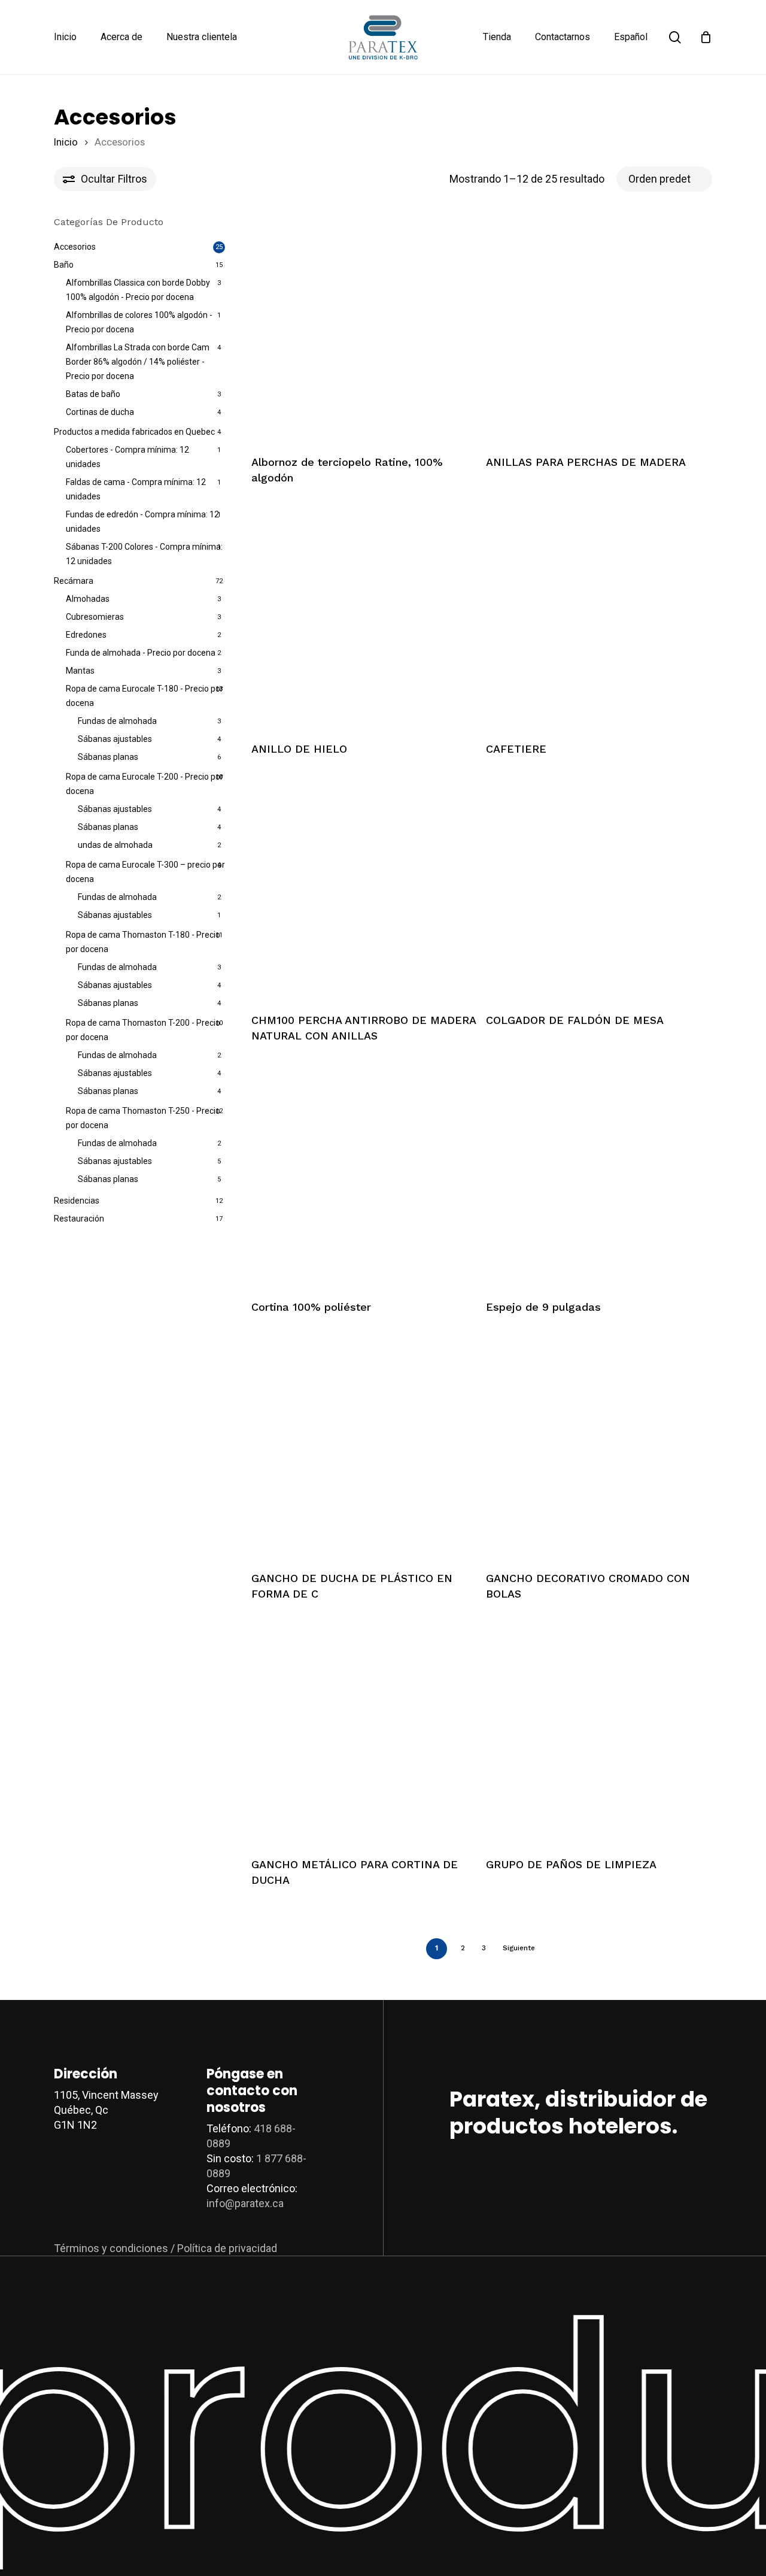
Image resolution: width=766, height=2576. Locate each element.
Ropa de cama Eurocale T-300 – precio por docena (145, 872)
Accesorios (75, 247)
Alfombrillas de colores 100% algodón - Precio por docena (139, 322)
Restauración (79, 1219)
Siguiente (519, 1948)
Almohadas (88, 599)
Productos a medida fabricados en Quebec (134, 432)
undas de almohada (115, 845)
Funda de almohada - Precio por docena (141, 653)
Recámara (74, 581)
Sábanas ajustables (115, 739)
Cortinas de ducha (100, 412)
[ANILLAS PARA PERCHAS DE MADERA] (598, 331)
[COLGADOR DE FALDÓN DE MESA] (598, 889)
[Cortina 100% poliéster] (364, 1175)
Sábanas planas (108, 757)
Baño (64, 265)
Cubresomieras (95, 617)
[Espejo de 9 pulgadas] (598, 1175)
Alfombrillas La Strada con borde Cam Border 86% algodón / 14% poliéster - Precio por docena (138, 362)
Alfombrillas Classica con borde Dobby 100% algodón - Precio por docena (138, 290)
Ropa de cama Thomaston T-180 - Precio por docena (143, 942)
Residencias (77, 1201)
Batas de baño (93, 394)
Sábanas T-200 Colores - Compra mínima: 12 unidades (144, 554)
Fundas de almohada (117, 721)
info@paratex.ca (245, 2203)
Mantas (80, 671)
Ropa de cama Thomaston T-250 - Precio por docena (143, 1118)
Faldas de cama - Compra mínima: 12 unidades (136, 489)
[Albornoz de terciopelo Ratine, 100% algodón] (364, 331)
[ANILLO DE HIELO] (364, 617)
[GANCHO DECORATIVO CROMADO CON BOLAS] (598, 1446)
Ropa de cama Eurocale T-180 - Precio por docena (145, 696)
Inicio (66, 142)
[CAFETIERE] (598, 617)
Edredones (86, 635)
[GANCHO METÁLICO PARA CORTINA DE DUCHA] (364, 1733)
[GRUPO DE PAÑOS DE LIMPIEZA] (598, 1733)
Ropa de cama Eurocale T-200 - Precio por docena (145, 784)
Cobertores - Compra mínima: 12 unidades (127, 457)
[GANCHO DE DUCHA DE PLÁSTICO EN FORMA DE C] (364, 1446)
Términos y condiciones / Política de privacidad (165, 2248)
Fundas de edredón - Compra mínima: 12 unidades (142, 522)
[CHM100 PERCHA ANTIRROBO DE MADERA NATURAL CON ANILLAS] (364, 889)
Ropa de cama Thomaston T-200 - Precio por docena (143, 1030)
